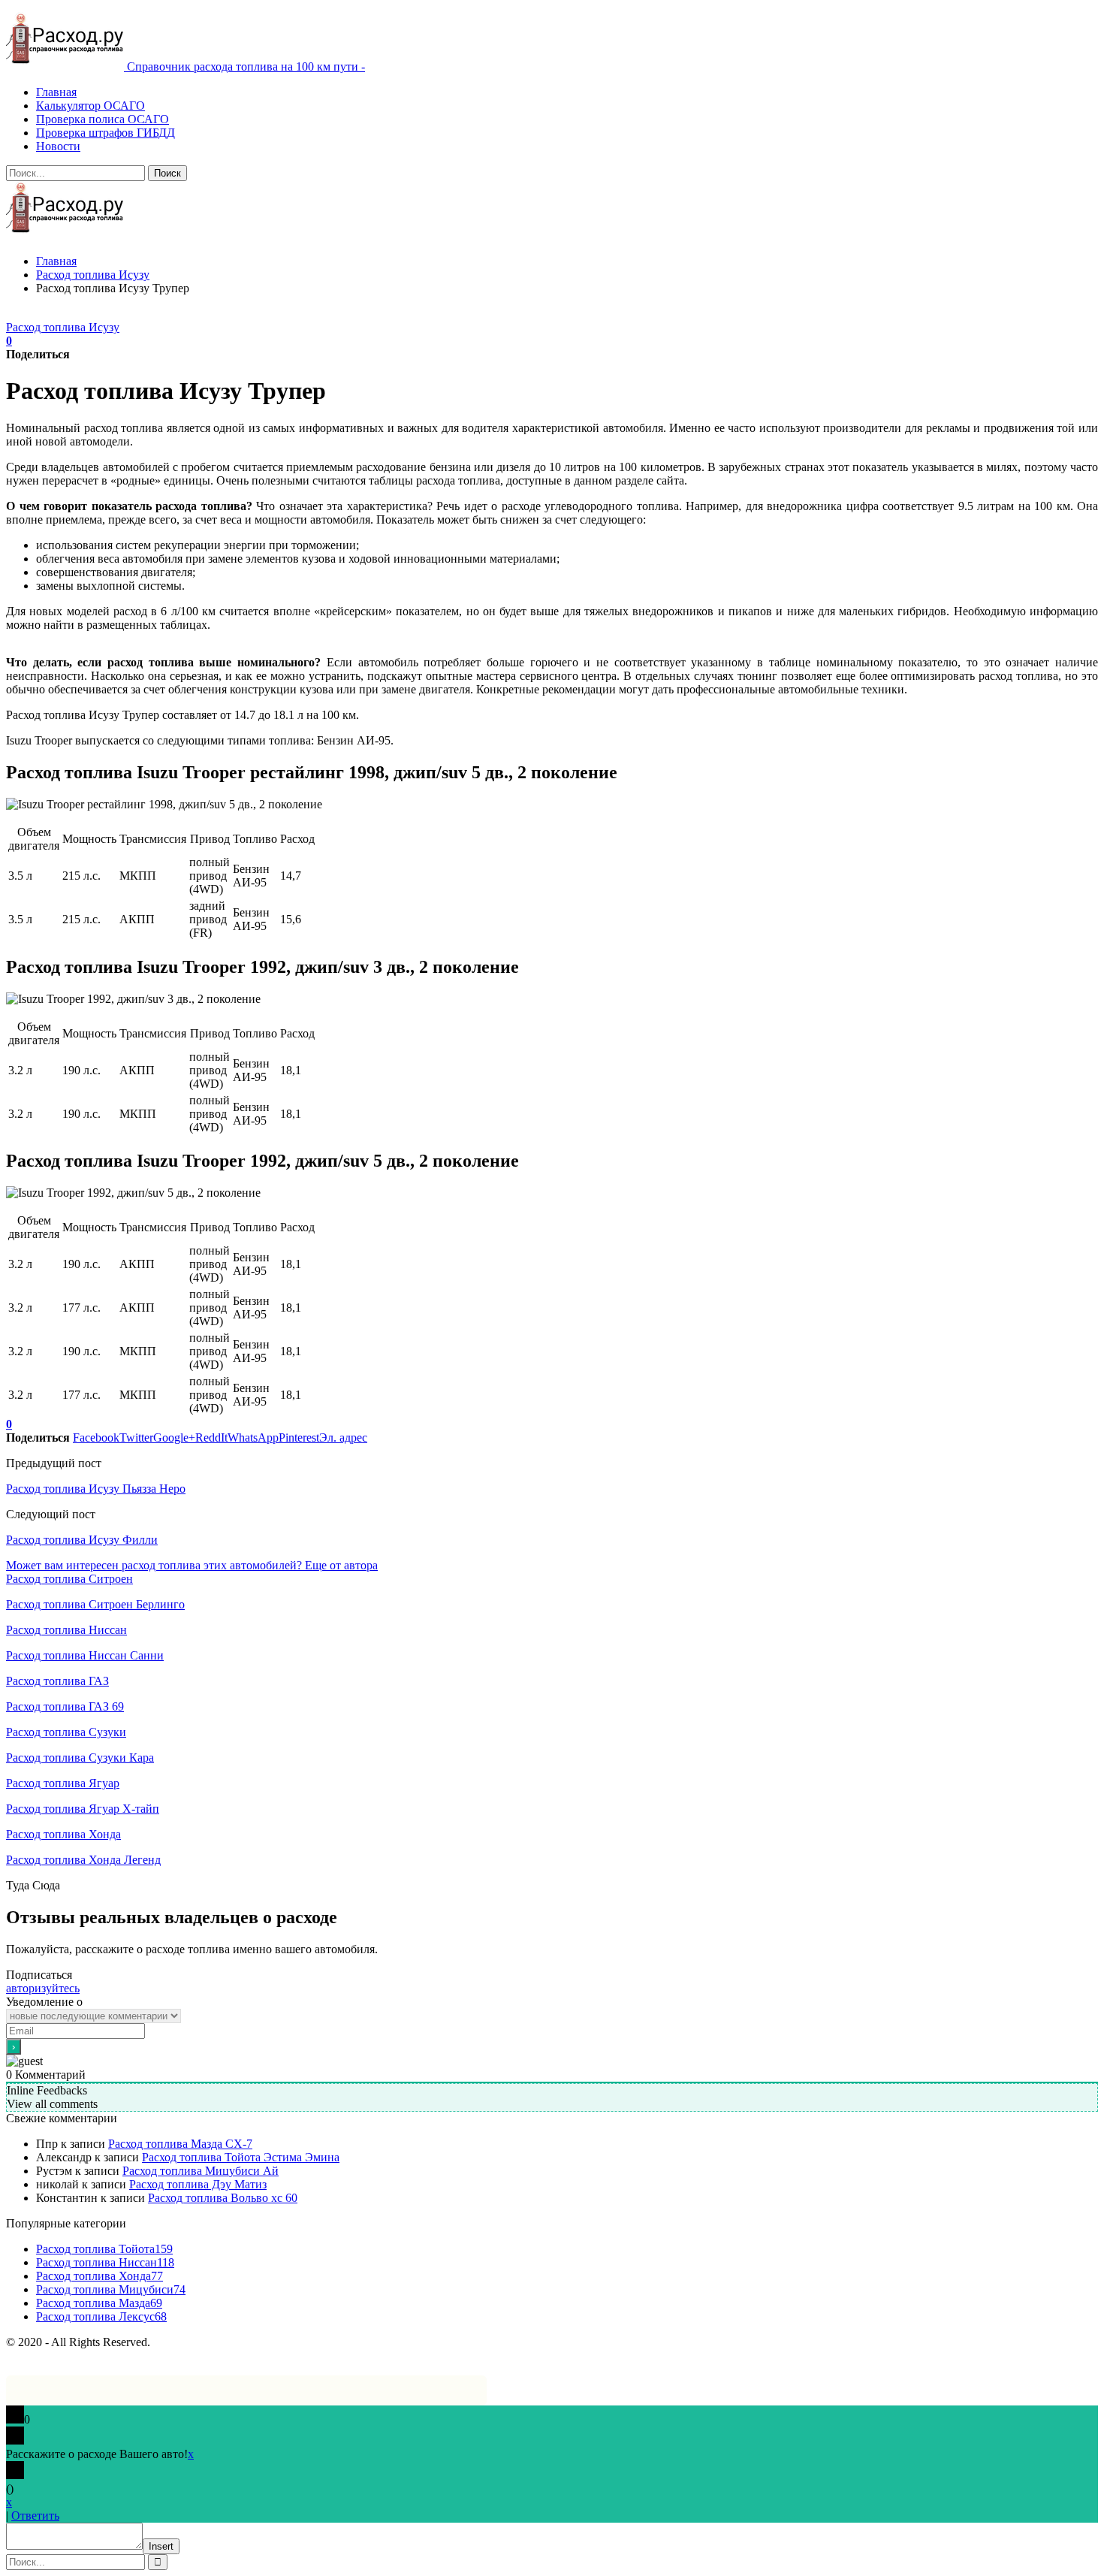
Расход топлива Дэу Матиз (198, 2184)
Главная (56, 92)
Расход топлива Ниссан (66, 1630)
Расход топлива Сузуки (66, 1732)
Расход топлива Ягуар (63, 1783)
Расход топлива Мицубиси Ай (201, 2171)
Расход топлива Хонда (63, 1834)
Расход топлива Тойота (104, 2249)
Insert (161, 2546)
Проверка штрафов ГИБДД (106, 133)
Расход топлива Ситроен (69, 1579)
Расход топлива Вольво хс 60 (223, 2198)
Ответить (35, 2516)
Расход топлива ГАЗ (57, 1681)
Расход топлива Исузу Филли (82, 1540)
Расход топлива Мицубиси (111, 2289)
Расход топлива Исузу (63, 327)
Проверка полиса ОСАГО (103, 119)
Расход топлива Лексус (101, 2316)
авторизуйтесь (43, 1988)
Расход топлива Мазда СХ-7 (180, 2144)
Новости (58, 146)
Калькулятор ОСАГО (90, 106)
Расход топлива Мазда (99, 2303)
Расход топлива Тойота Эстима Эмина (241, 2157)
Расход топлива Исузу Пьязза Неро (96, 1489)
